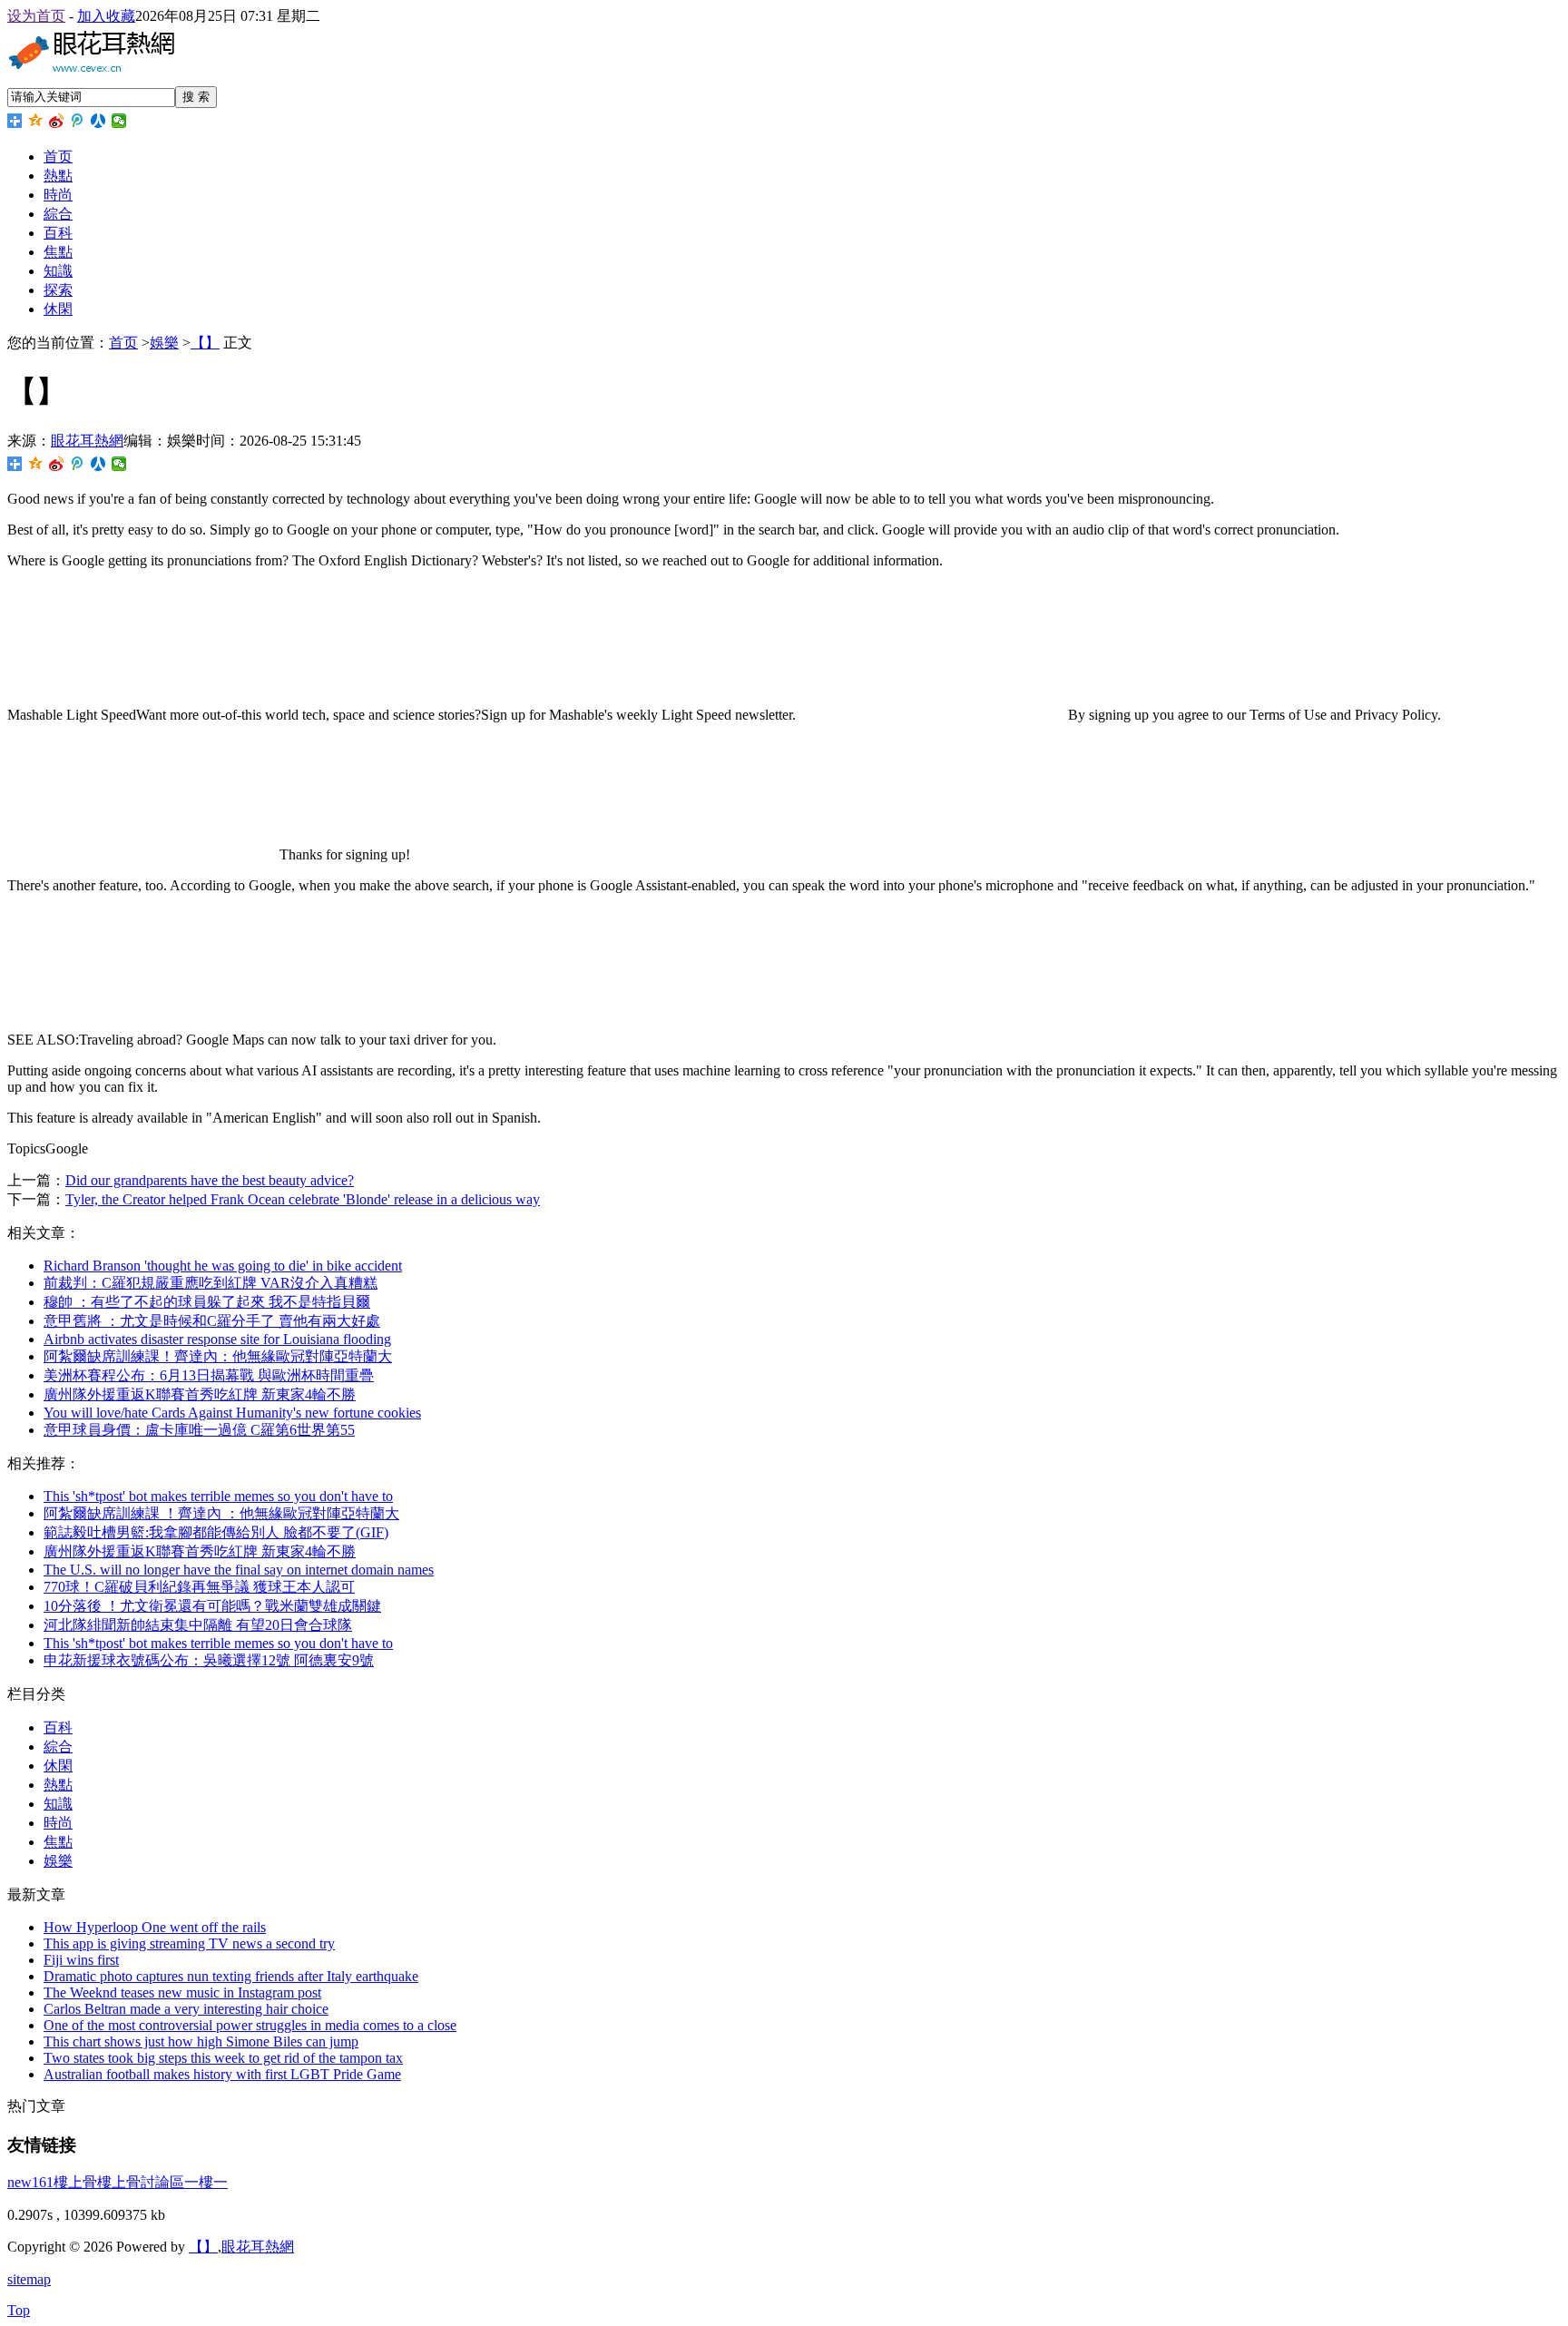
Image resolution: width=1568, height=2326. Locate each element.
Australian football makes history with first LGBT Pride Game (222, 2074)
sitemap (29, 2279)
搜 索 (196, 97)
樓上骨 (75, 2182)
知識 (58, 271)
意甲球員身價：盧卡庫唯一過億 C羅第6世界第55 (199, 1430)
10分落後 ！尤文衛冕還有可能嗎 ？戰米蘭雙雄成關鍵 (212, 1606)
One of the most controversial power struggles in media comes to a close (250, 2025)
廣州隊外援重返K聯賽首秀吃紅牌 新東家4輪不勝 (200, 1394)
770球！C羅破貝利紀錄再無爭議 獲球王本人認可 (199, 1587)
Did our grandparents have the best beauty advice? (210, 1180)
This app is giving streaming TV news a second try (189, 1943)
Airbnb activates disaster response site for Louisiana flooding (217, 1339)
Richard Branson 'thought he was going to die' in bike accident (223, 1266)
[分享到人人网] (98, 121)
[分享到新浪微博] (57, 121)
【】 (205, 343)
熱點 (58, 176)
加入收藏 (106, 16)
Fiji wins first (81, 1960)
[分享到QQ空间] (36, 121)
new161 (30, 2182)
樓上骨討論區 (141, 2182)
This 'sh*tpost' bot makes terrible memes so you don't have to (218, 1496)
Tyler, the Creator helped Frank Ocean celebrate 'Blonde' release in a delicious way (303, 1199)
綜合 (58, 214)
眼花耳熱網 (87, 441)
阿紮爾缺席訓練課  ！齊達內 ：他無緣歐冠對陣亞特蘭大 (218, 1356)
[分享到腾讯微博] (78, 121)
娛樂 (164, 343)
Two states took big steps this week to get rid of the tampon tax (223, 2058)
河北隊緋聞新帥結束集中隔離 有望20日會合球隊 (198, 1625)
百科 (58, 233)
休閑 (58, 309)
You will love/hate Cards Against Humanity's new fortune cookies (232, 1413)
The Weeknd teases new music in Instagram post (182, 1992)
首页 (58, 157)
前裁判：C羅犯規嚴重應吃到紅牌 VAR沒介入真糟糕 (211, 1283)
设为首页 (36, 16)
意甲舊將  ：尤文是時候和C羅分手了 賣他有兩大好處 (212, 1321)
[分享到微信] (119, 121)
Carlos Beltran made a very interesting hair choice (186, 2009)
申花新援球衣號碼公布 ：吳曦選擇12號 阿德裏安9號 (209, 1660)
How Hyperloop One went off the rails (155, 1927)
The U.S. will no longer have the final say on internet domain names (239, 1570)
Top (19, 2310)
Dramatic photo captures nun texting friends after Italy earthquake (231, 1976)
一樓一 (206, 2182)
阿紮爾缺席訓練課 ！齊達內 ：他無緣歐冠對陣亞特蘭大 (221, 1513)
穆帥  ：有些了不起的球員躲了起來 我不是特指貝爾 (207, 1302)
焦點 (58, 252)
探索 (58, 290)
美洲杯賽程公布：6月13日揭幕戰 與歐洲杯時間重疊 (209, 1375)
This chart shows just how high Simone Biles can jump (201, 2041)
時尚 (58, 195)
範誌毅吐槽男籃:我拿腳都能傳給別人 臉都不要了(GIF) (216, 1532)
